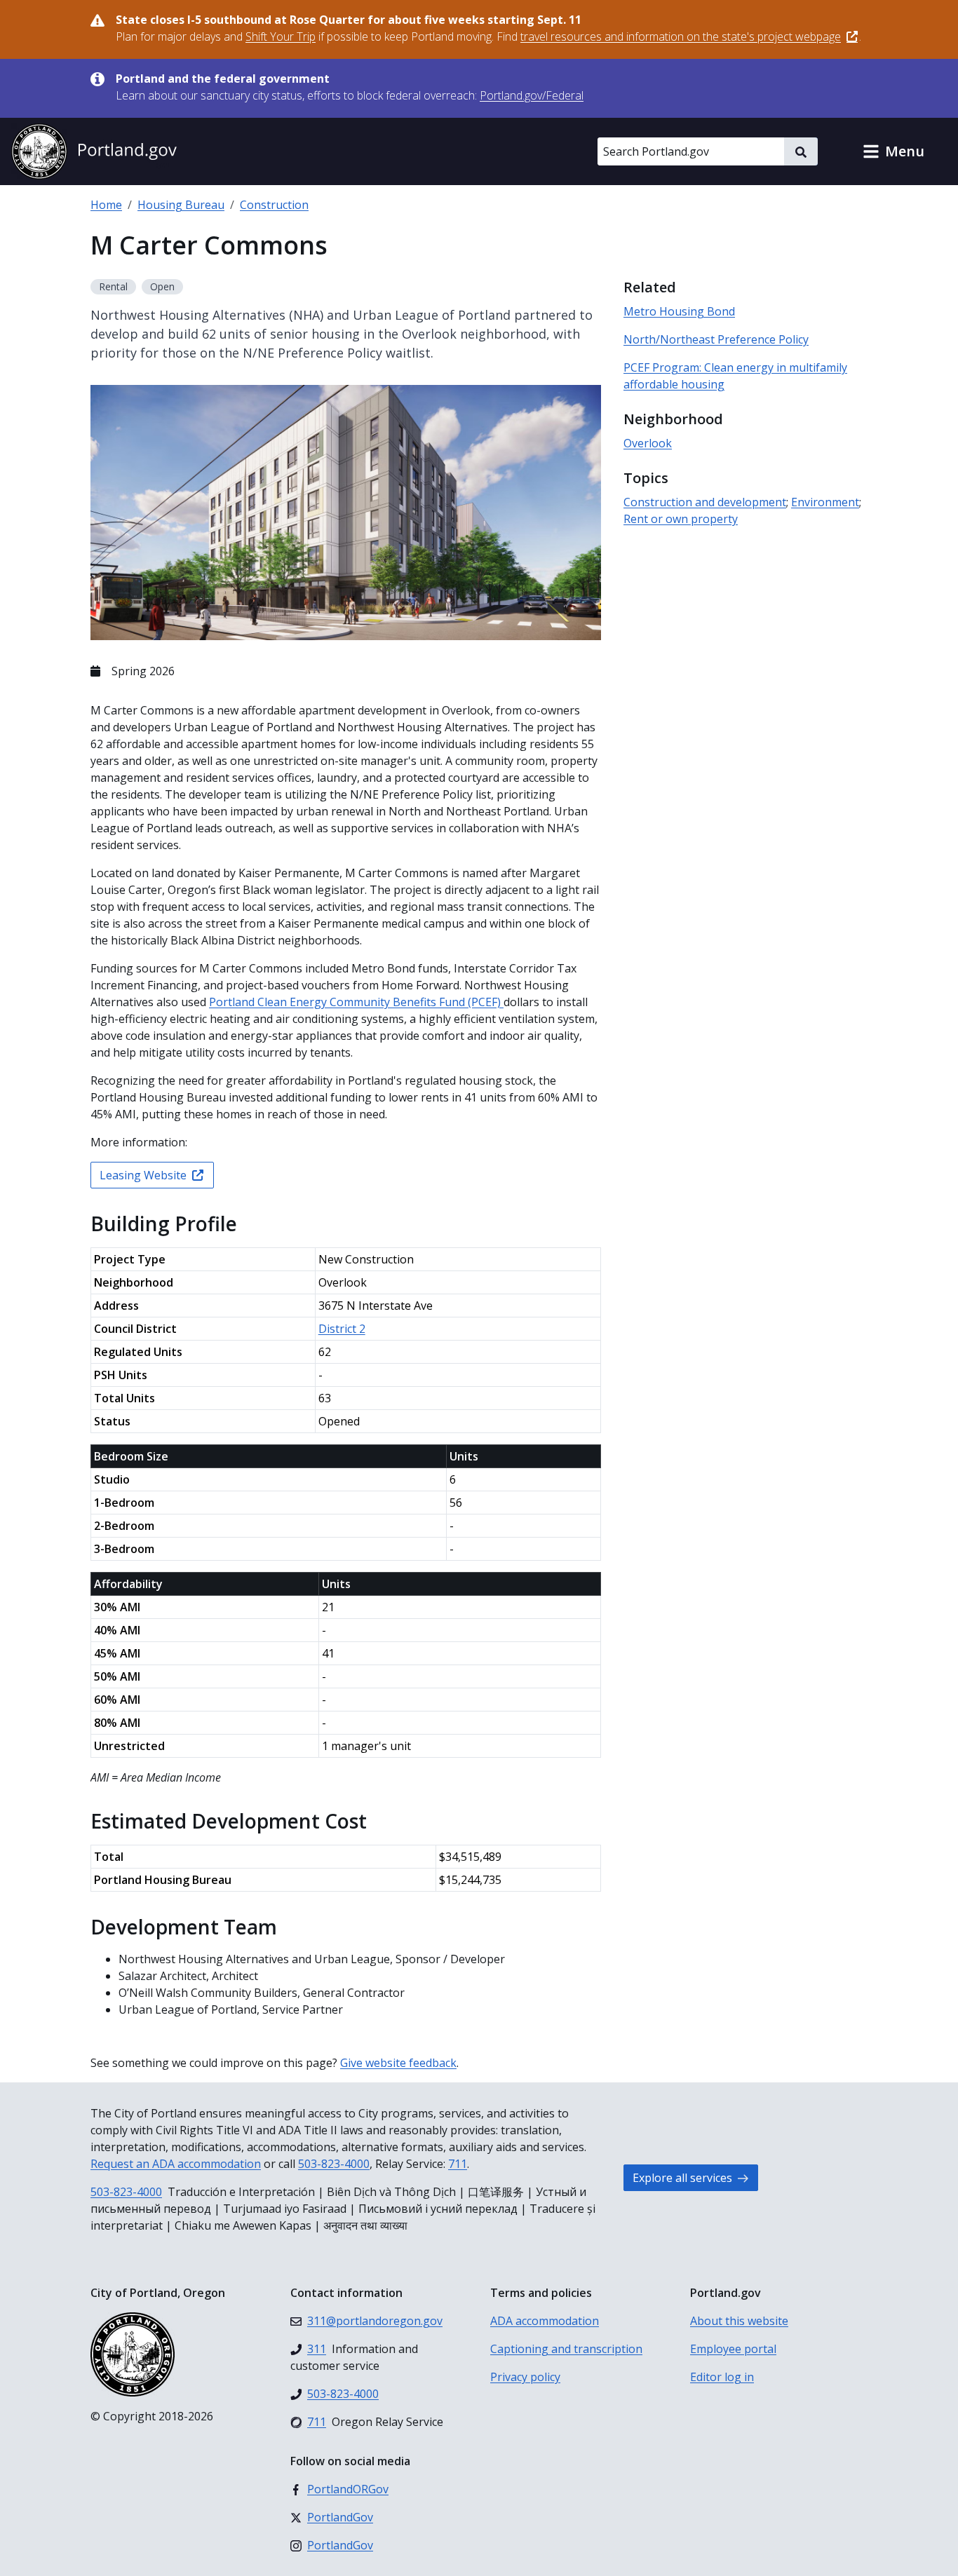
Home (106, 205)
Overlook (648, 443)
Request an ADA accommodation (176, 2164)
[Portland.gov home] (94, 151)
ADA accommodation (545, 2321)
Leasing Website (143, 1175)
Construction (274, 205)
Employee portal (733, 2349)
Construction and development (705, 502)
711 (458, 2164)
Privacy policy (525, 2377)
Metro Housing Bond (679, 311)
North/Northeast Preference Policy (716, 339)
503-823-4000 (334, 2164)
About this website (739, 2321)
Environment (825, 502)
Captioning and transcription (566, 2349)
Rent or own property (681, 519)
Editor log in (722, 2377)
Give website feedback (398, 2063)
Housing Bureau (181, 205)
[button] (893, 151)
